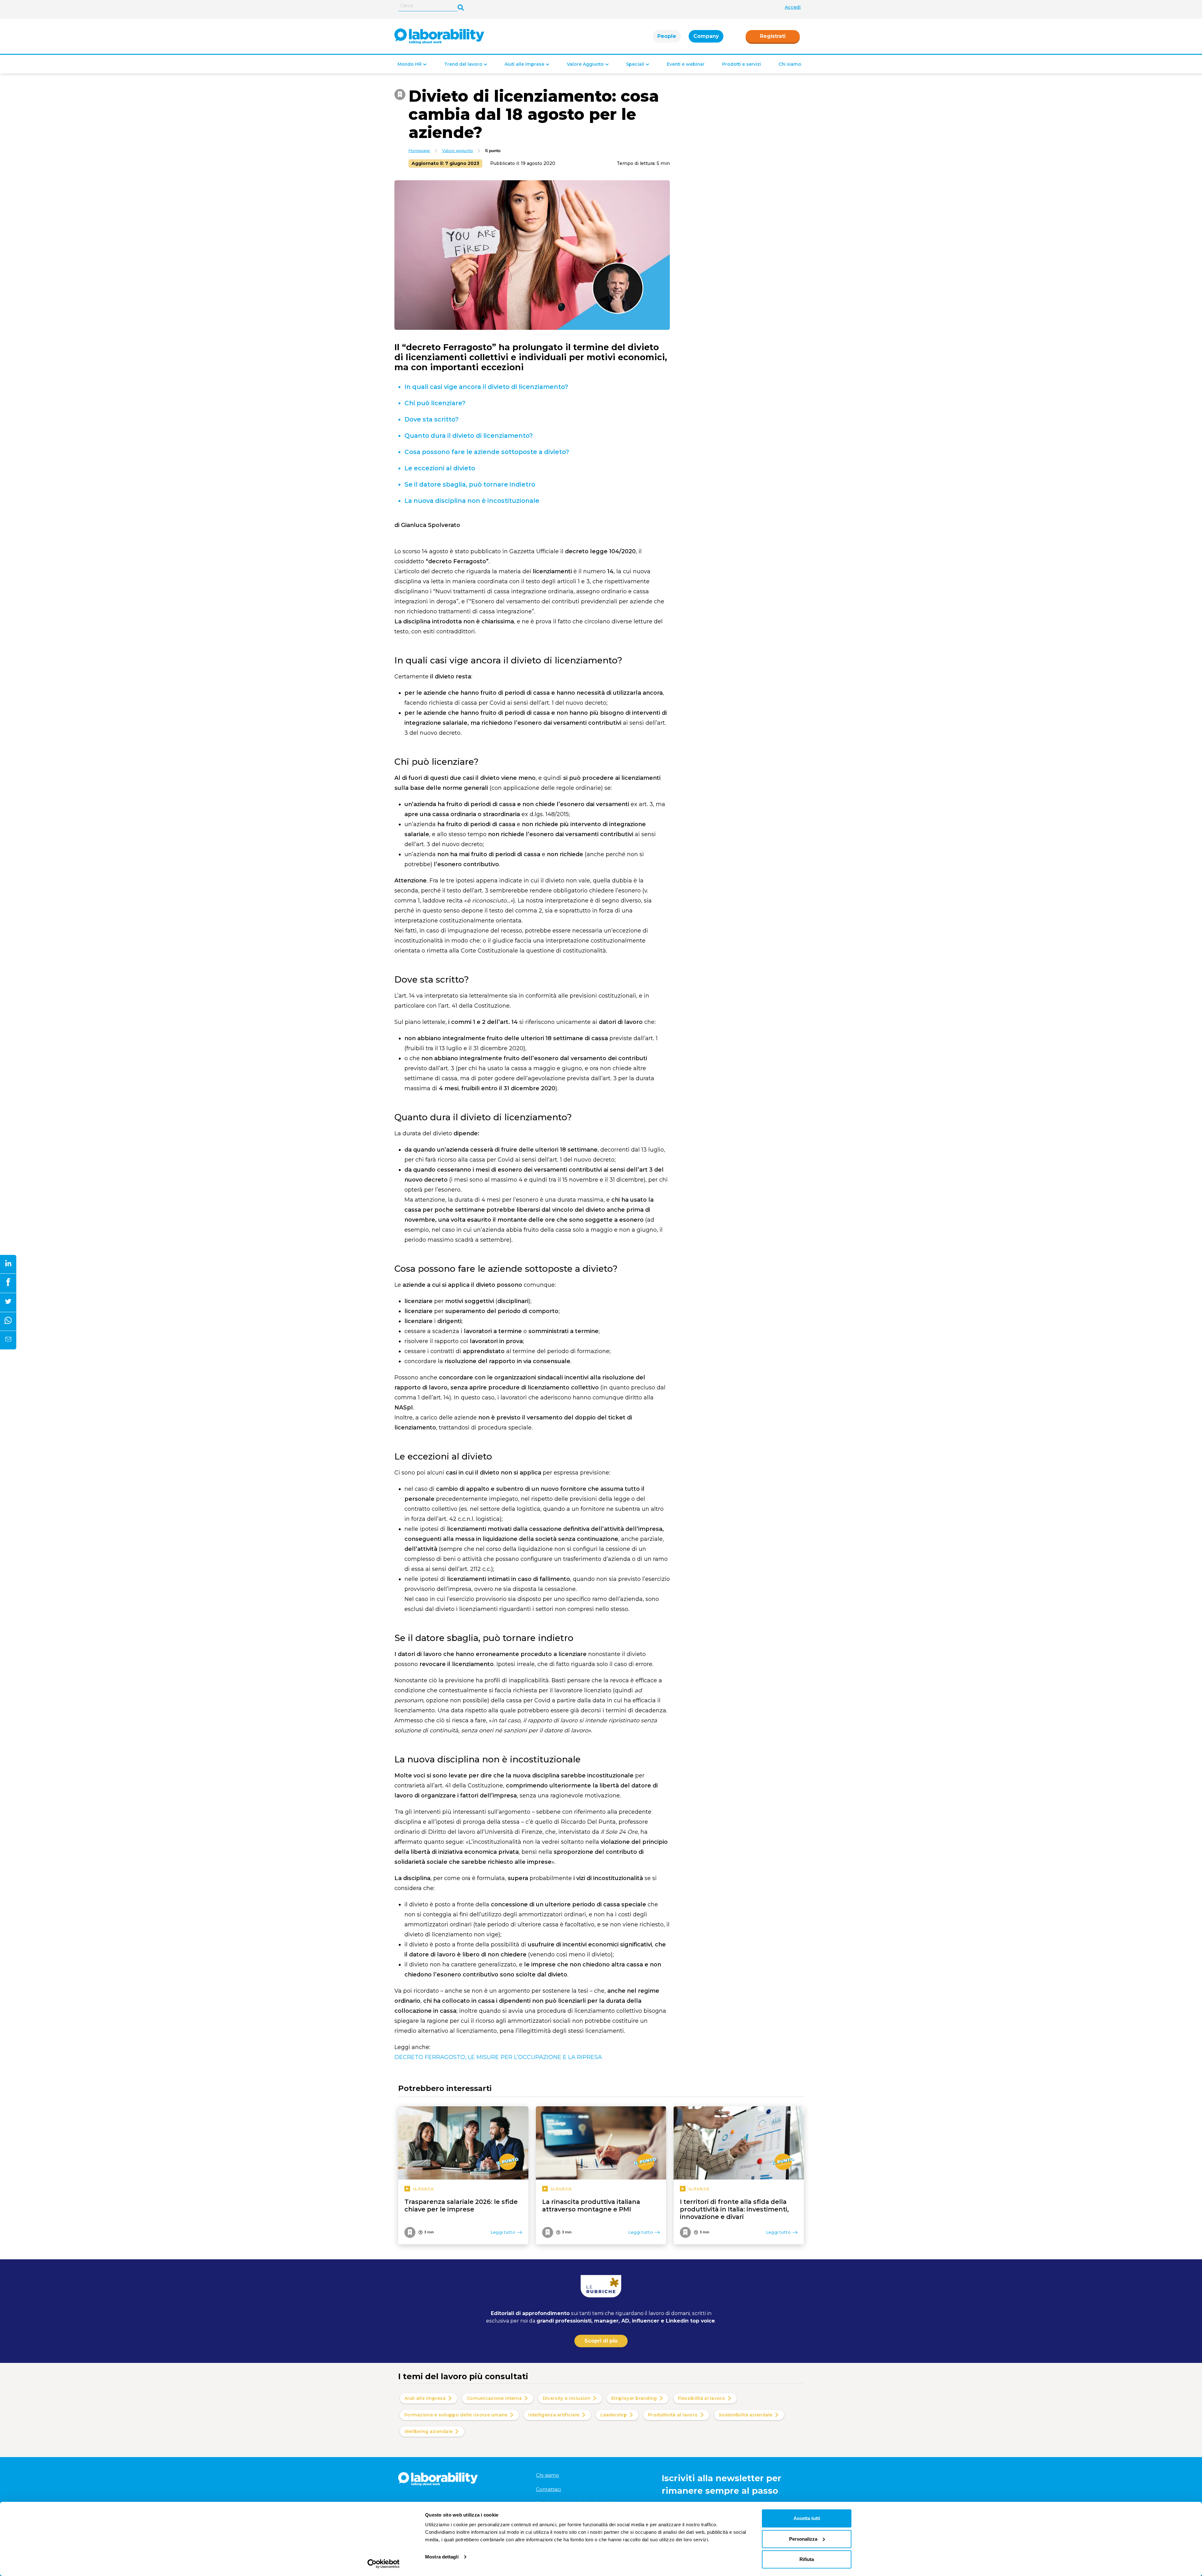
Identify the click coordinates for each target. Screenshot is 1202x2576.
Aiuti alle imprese (524, 64)
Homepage (419, 151)
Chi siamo (790, 64)
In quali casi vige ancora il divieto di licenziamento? (486, 387)
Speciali (635, 64)
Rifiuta (807, 2559)
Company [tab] (706, 36)
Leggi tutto (503, 2232)
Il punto (493, 151)
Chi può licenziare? (435, 403)
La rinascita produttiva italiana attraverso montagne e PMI (591, 2205)
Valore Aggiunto (585, 64)
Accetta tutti (807, 2518)
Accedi (793, 7)
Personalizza (803, 2539)
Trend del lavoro (463, 64)
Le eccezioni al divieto (440, 468)
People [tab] (667, 36)
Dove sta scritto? (431, 419)
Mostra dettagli (442, 2557)
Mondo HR (410, 64)
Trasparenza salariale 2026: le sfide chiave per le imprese (461, 2205)
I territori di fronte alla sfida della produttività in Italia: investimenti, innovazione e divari (734, 2209)
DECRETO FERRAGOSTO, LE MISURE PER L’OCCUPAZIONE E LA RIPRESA (498, 2057)
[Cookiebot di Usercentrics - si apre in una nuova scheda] (384, 2564)
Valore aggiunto (457, 151)
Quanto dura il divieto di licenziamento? (469, 436)
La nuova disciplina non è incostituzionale (472, 501)
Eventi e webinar (686, 64)
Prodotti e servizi (742, 64)
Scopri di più (601, 2341)
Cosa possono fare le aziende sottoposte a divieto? (487, 452)
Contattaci (549, 2489)
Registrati (773, 36)
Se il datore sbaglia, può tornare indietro (470, 484)
